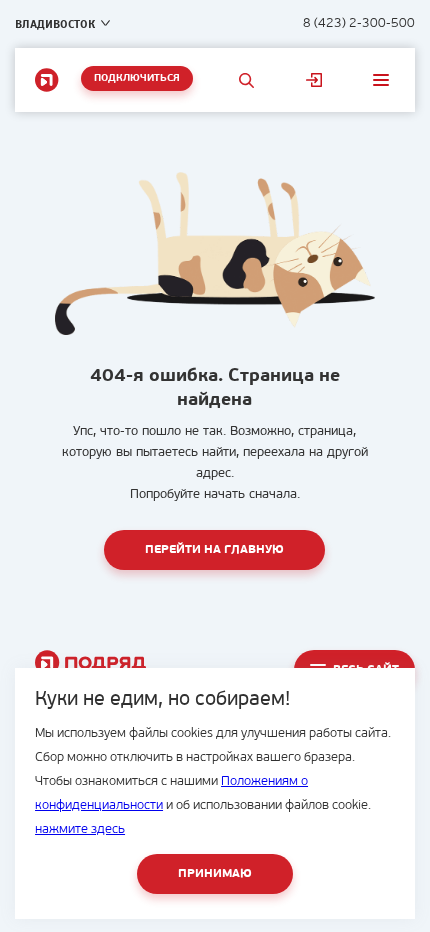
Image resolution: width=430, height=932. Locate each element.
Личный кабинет (313, 80)
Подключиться (137, 78)
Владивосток (55, 24)
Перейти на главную (214, 550)
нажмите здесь (80, 829)
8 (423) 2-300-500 (359, 23)
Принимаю (215, 874)
